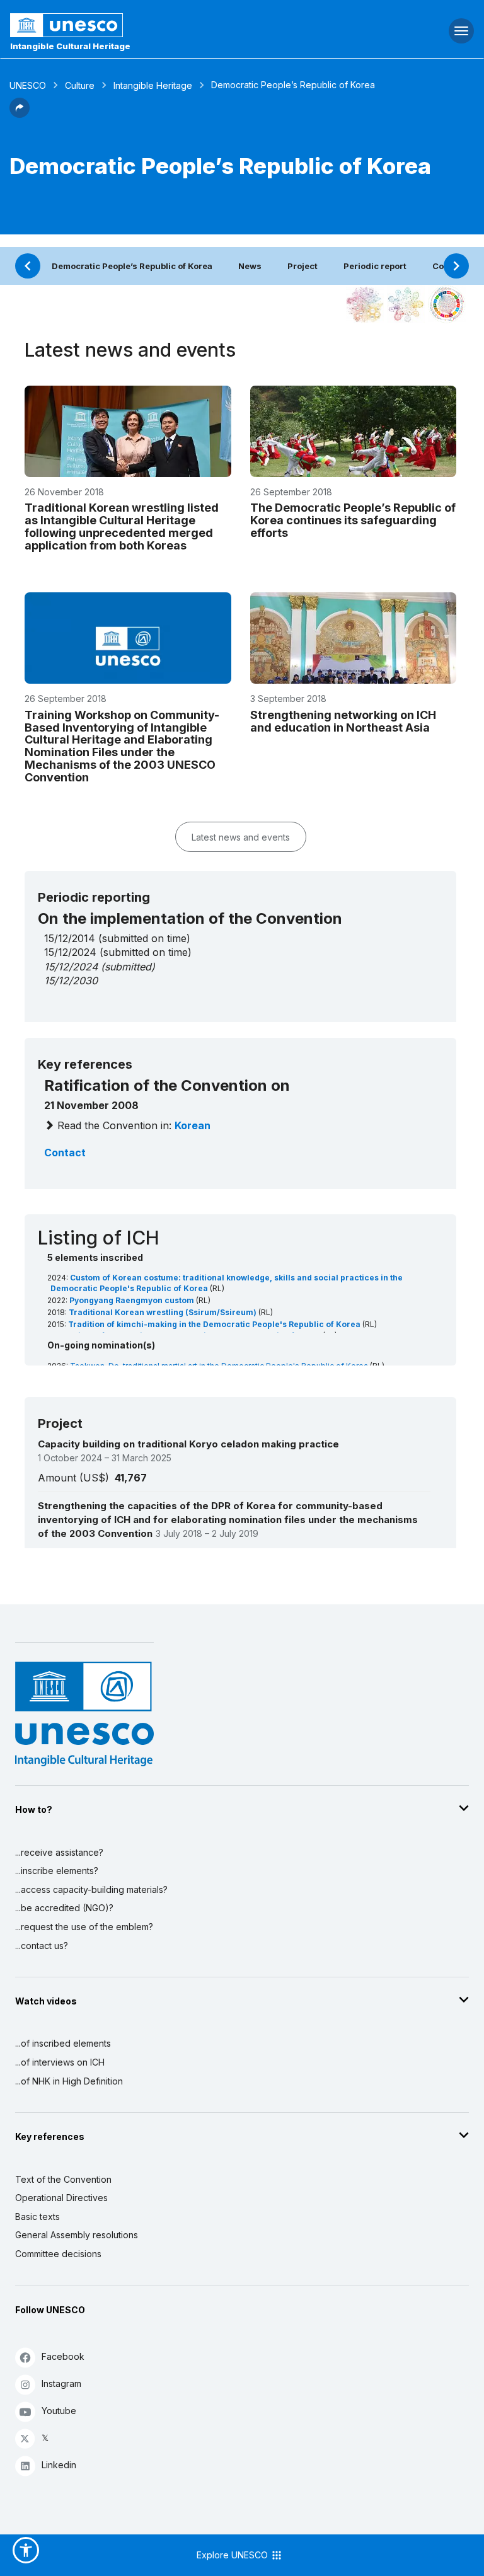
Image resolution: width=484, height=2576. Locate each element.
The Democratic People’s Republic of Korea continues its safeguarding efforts (353, 520)
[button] (20, 114)
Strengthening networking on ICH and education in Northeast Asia (343, 721)
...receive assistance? (59, 1852)
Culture (80, 85)
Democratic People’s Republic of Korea (132, 266)
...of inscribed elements (63, 2043)
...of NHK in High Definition (69, 2081)
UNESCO (28, 85)
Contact (65, 1153)
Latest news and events (241, 837)
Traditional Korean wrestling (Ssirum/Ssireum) (164, 1312)
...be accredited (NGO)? (64, 1908)
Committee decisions (58, 2254)
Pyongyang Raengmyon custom (133, 1300)
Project (302, 266)
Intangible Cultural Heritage (70, 46)
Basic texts (37, 2217)
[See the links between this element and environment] (406, 304)
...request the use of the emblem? (84, 1927)
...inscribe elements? (57, 1871)
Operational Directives (61, 2198)
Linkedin (59, 2465)
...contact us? (42, 1946)
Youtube (59, 2411)
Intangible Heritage (153, 85)
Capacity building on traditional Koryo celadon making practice (188, 1444)
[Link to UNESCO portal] (162, 25)
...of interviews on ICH (60, 2062)
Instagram (61, 2383)
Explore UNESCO (233, 2555)
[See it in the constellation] (365, 304)
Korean (193, 1125)
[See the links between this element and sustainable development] (447, 304)
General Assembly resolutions (77, 2235)
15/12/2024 (71, 967)
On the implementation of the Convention (190, 918)
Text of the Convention (63, 2179)
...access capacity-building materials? (91, 1889)
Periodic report (375, 266)
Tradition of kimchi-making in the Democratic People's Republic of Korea (215, 1324)
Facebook (63, 2356)
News (250, 266)
